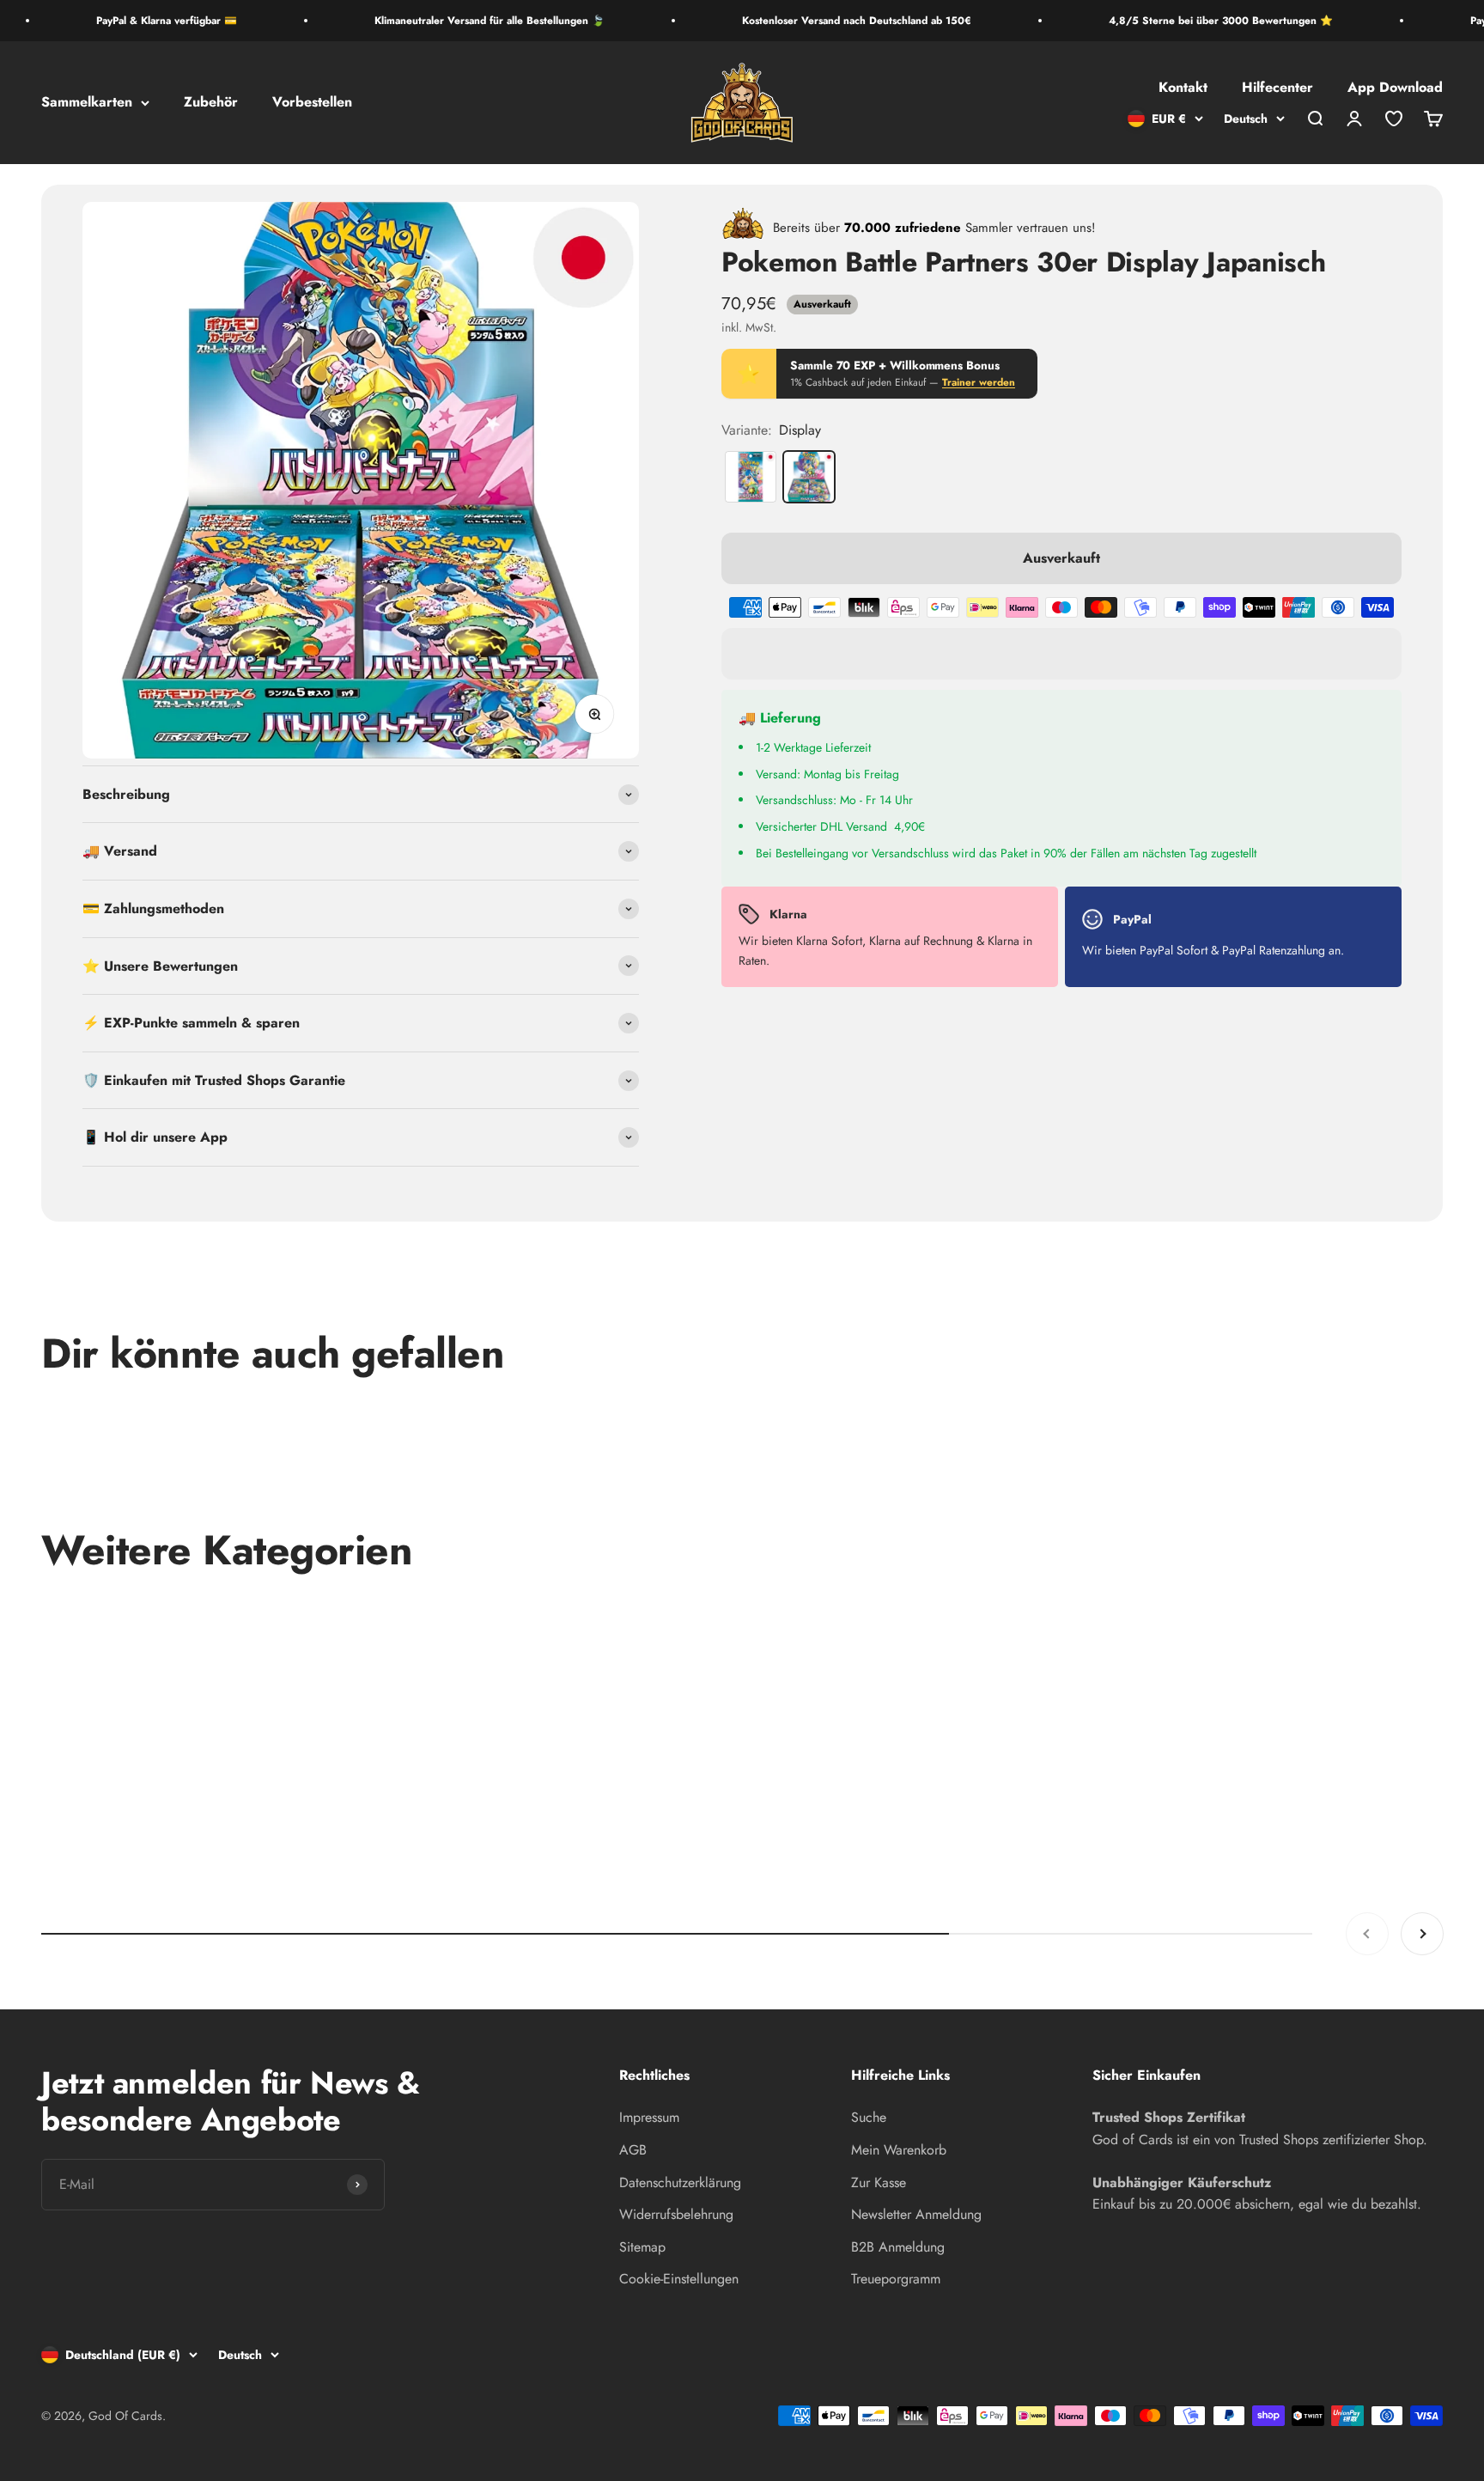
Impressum (649, 2117)
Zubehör (211, 103)
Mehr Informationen (1345, 1045)
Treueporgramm (896, 2279)
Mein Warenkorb (899, 2150)
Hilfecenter (1277, 88)
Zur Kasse (879, 2182)
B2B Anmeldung (898, 2247)
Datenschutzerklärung (680, 2182)
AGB (633, 2150)
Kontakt (1183, 88)
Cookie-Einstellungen (679, 2279)
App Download (1395, 88)
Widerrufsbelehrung (676, 2214)
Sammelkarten (87, 103)
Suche (869, 2117)
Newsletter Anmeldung (916, 2214)
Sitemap (642, 2247)
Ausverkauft (1061, 558)
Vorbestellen (312, 103)
